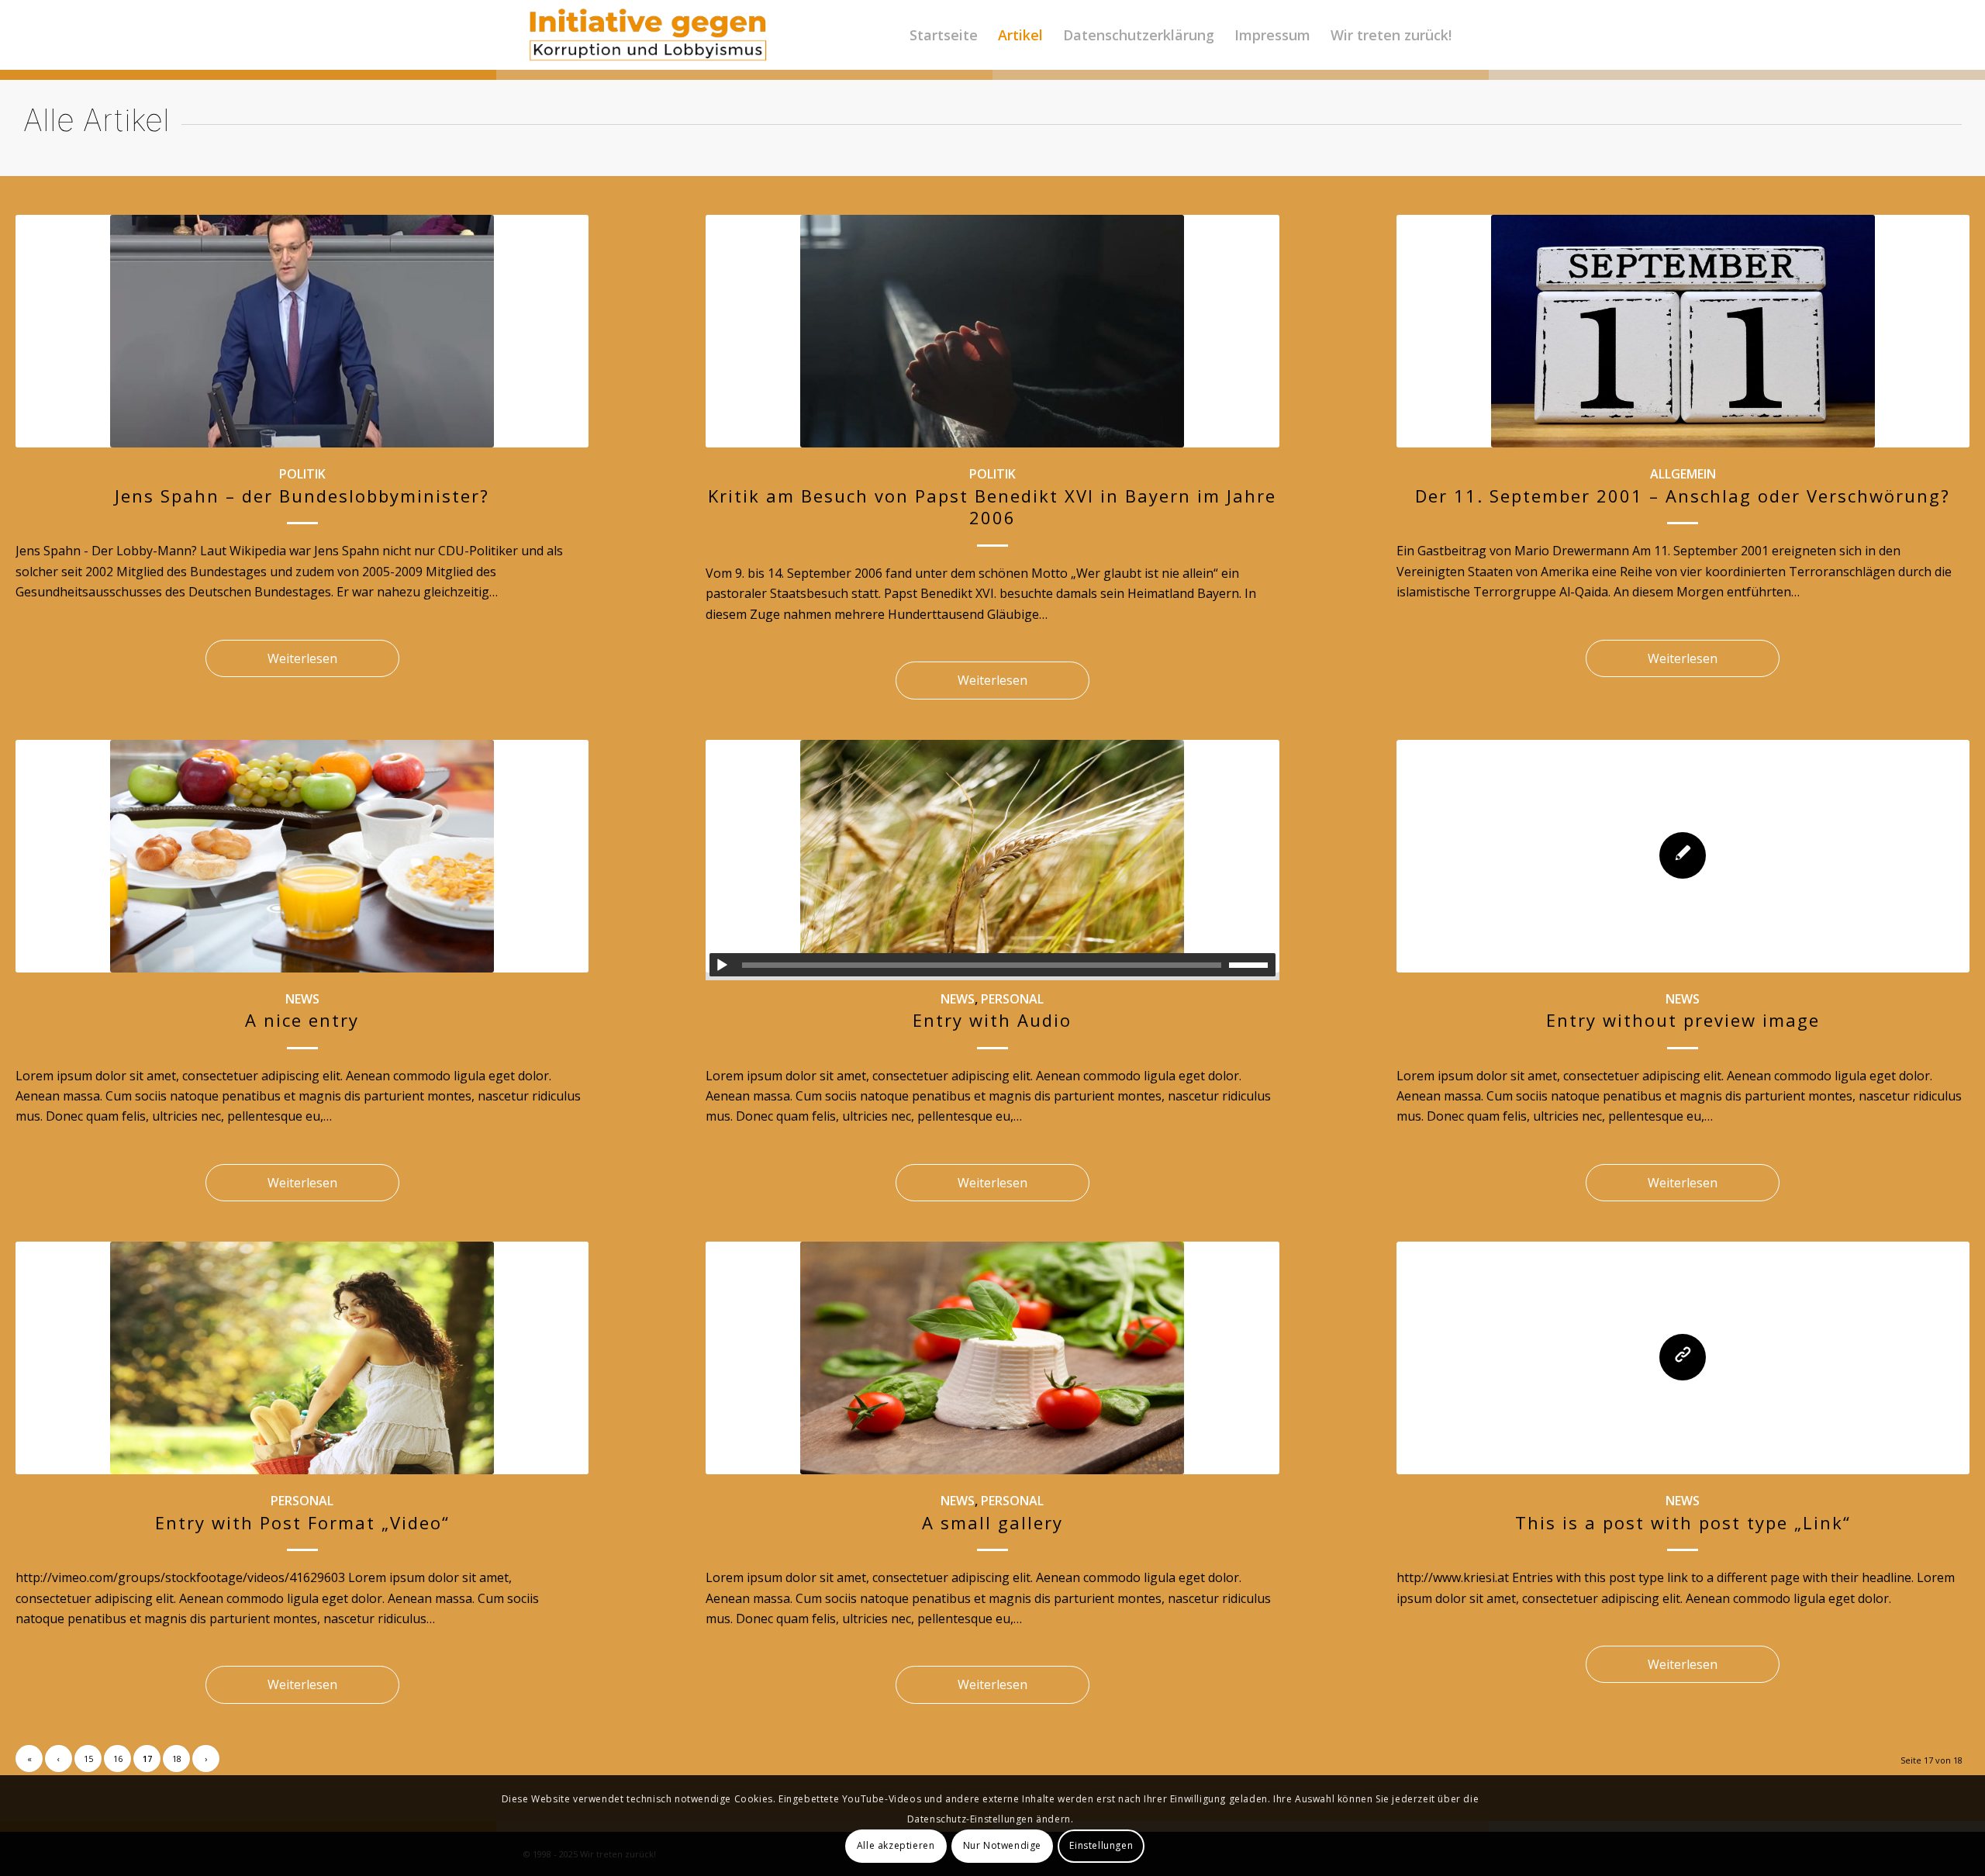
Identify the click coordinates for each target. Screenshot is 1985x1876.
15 (88, 1759)
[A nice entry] (302, 856)
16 (118, 1759)
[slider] (1252, 965)
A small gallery (992, 1522)
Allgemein (1683, 474)
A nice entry (302, 1020)
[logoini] (649, 35)
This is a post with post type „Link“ (1683, 1522)
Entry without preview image (1683, 1020)
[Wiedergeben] (722, 966)
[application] (992, 965)
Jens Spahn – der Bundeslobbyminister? (302, 496)
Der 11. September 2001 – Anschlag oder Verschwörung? (1683, 496)
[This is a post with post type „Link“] (1683, 1358)
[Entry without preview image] (1683, 856)
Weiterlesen (302, 658)
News (302, 999)
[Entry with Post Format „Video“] (302, 1358)
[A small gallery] (992, 1358)
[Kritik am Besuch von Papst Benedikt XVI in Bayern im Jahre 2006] (992, 331)
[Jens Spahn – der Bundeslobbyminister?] (302, 331)
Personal (1012, 999)
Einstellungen (1101, 1845)
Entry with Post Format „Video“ (302, 1522)
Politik (302, 474)
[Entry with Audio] (992, 856)
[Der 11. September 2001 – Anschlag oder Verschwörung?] (1683, 331)
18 (177, 1759)
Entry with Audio (992, 1020)
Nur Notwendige (1002, 1845)
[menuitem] (944, 35)
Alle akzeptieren (896, 1845)
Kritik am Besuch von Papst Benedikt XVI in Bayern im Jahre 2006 (992, 507)
